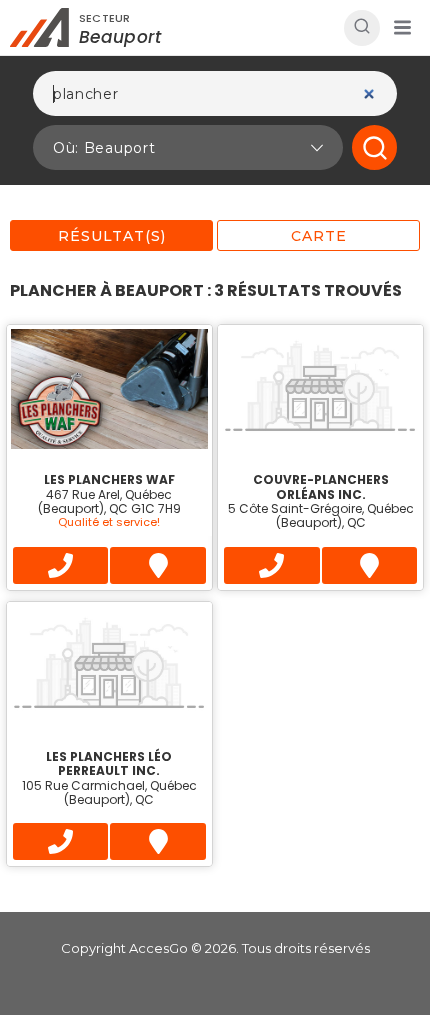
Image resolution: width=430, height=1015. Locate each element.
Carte (319, 236)
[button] (402, 28)
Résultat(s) (112, 236)
